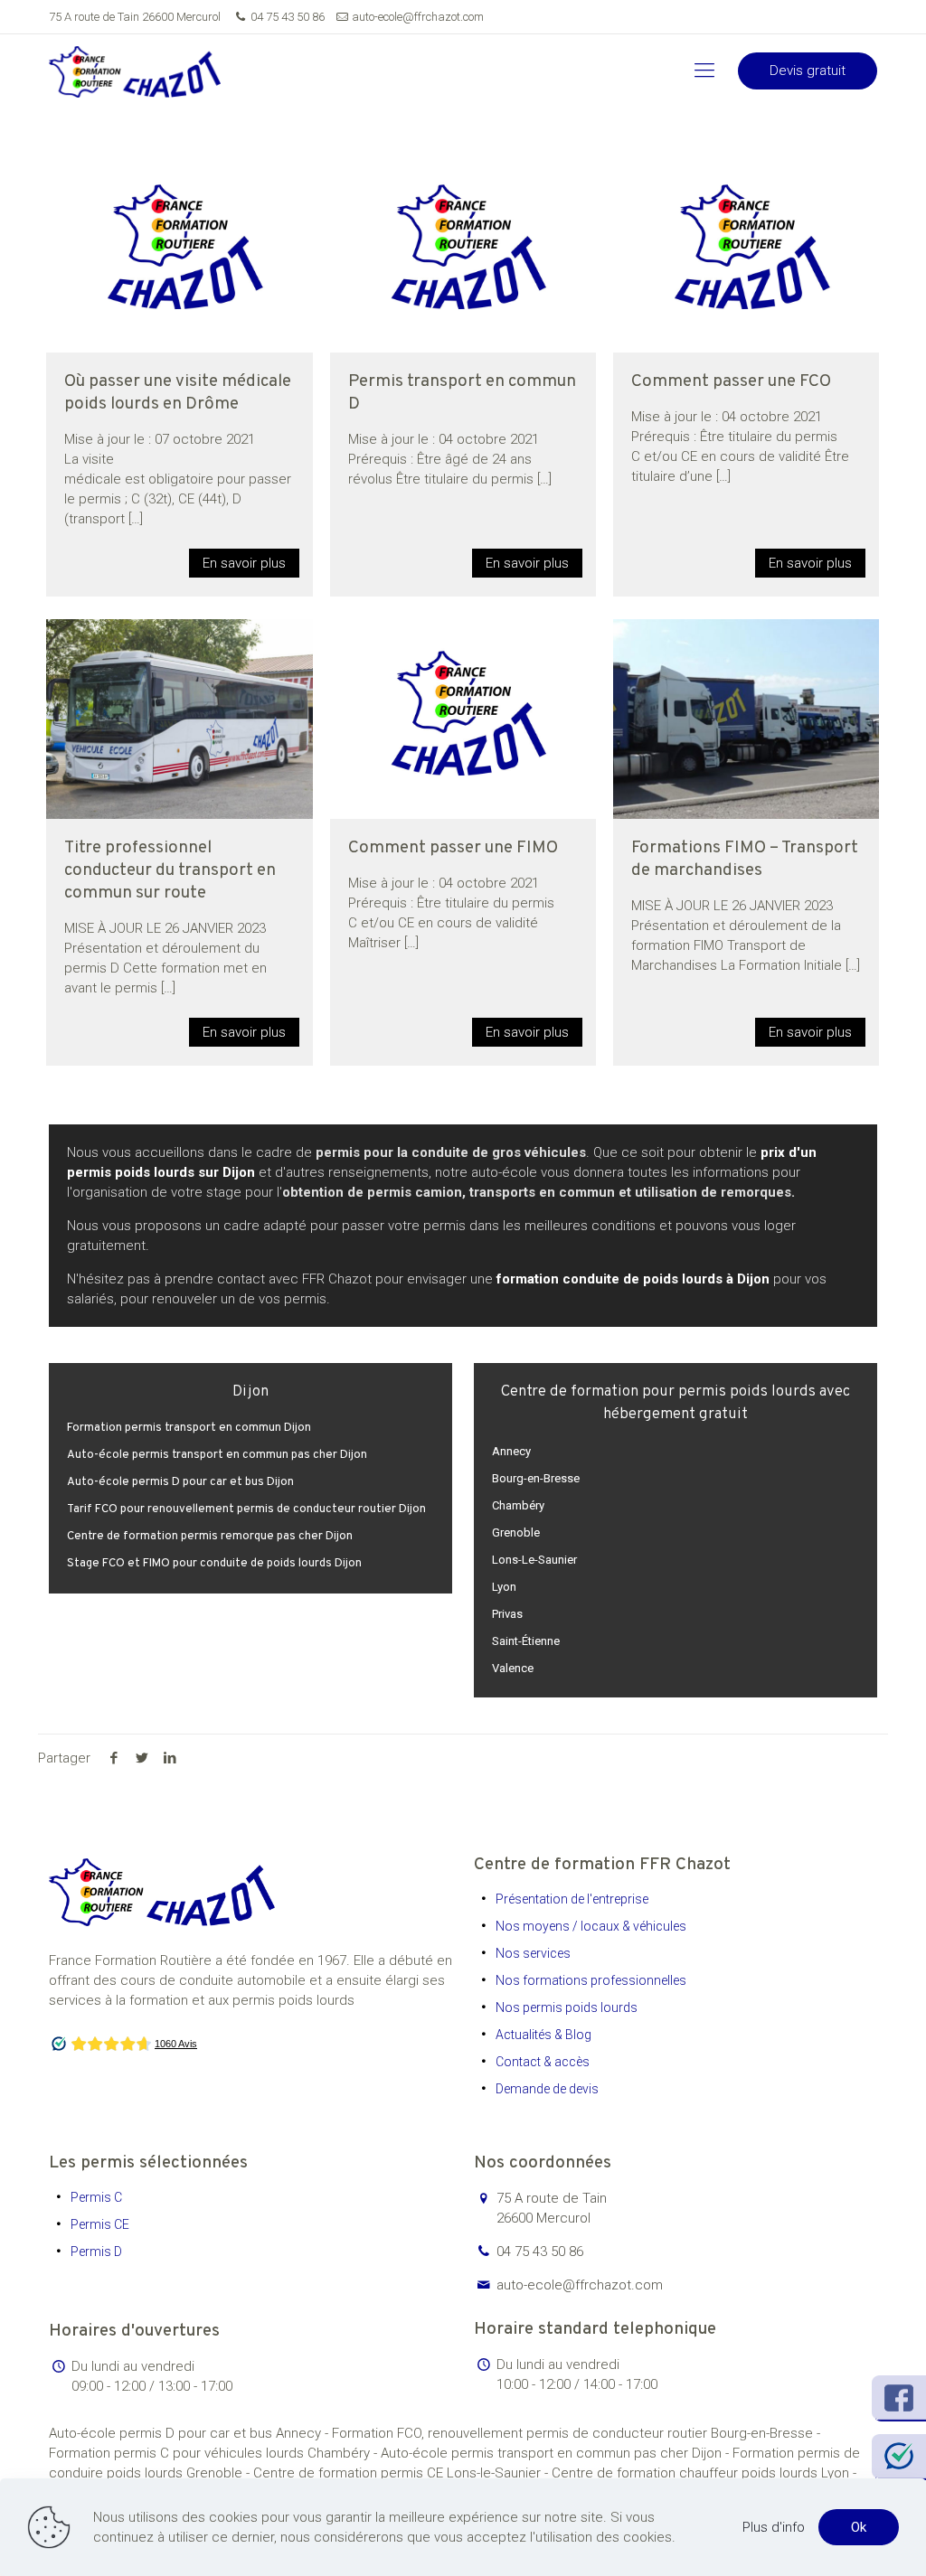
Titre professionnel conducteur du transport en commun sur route (170, 870)
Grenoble (516, 1532)
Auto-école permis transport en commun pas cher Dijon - (557, 2453)
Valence (513, 1668)
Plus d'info (774, 2527)
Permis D (96, 2252)
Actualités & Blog (543, 2035)
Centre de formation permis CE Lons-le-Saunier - (402, 2473)
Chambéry (518, 1505)
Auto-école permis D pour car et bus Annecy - (190, 2433)
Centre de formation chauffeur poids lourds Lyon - (704, 2473)
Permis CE (100, 2224)
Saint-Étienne (526, 1641)
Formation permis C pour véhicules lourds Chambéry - (215, 2453)
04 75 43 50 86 (288, 17)
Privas (507, 1614)
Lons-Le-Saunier (534, 1560)
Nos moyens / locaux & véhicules (591, 1926)
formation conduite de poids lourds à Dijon (633, 1279)
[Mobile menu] (704, 71)
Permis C (96, 2197)
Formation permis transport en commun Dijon (189, 1428)
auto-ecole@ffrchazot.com (418, 17)
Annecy (511, 1451)
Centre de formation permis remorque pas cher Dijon (210, 1537)
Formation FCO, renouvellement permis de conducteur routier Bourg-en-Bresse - (576, 2433)
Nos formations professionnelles (591, 1980)
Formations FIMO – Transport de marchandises (745, 859)
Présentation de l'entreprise (572, 1899)
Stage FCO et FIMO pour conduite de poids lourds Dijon (214, 1564)
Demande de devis (547, 2089)
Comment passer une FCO (731, 381)
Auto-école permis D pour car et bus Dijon (180, 1482)
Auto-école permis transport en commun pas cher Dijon (217, 1455)
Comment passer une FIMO (453, 848)
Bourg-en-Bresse (536, 1478)
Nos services (533, 1953)
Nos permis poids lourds (567, 2007)
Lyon (504, 1587)
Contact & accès (543, 2062)
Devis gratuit (808, 71)
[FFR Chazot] (135, 71)
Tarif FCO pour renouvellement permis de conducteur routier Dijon (246, 1509)
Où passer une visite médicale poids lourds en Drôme (178, 393)
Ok (859, 2527)
